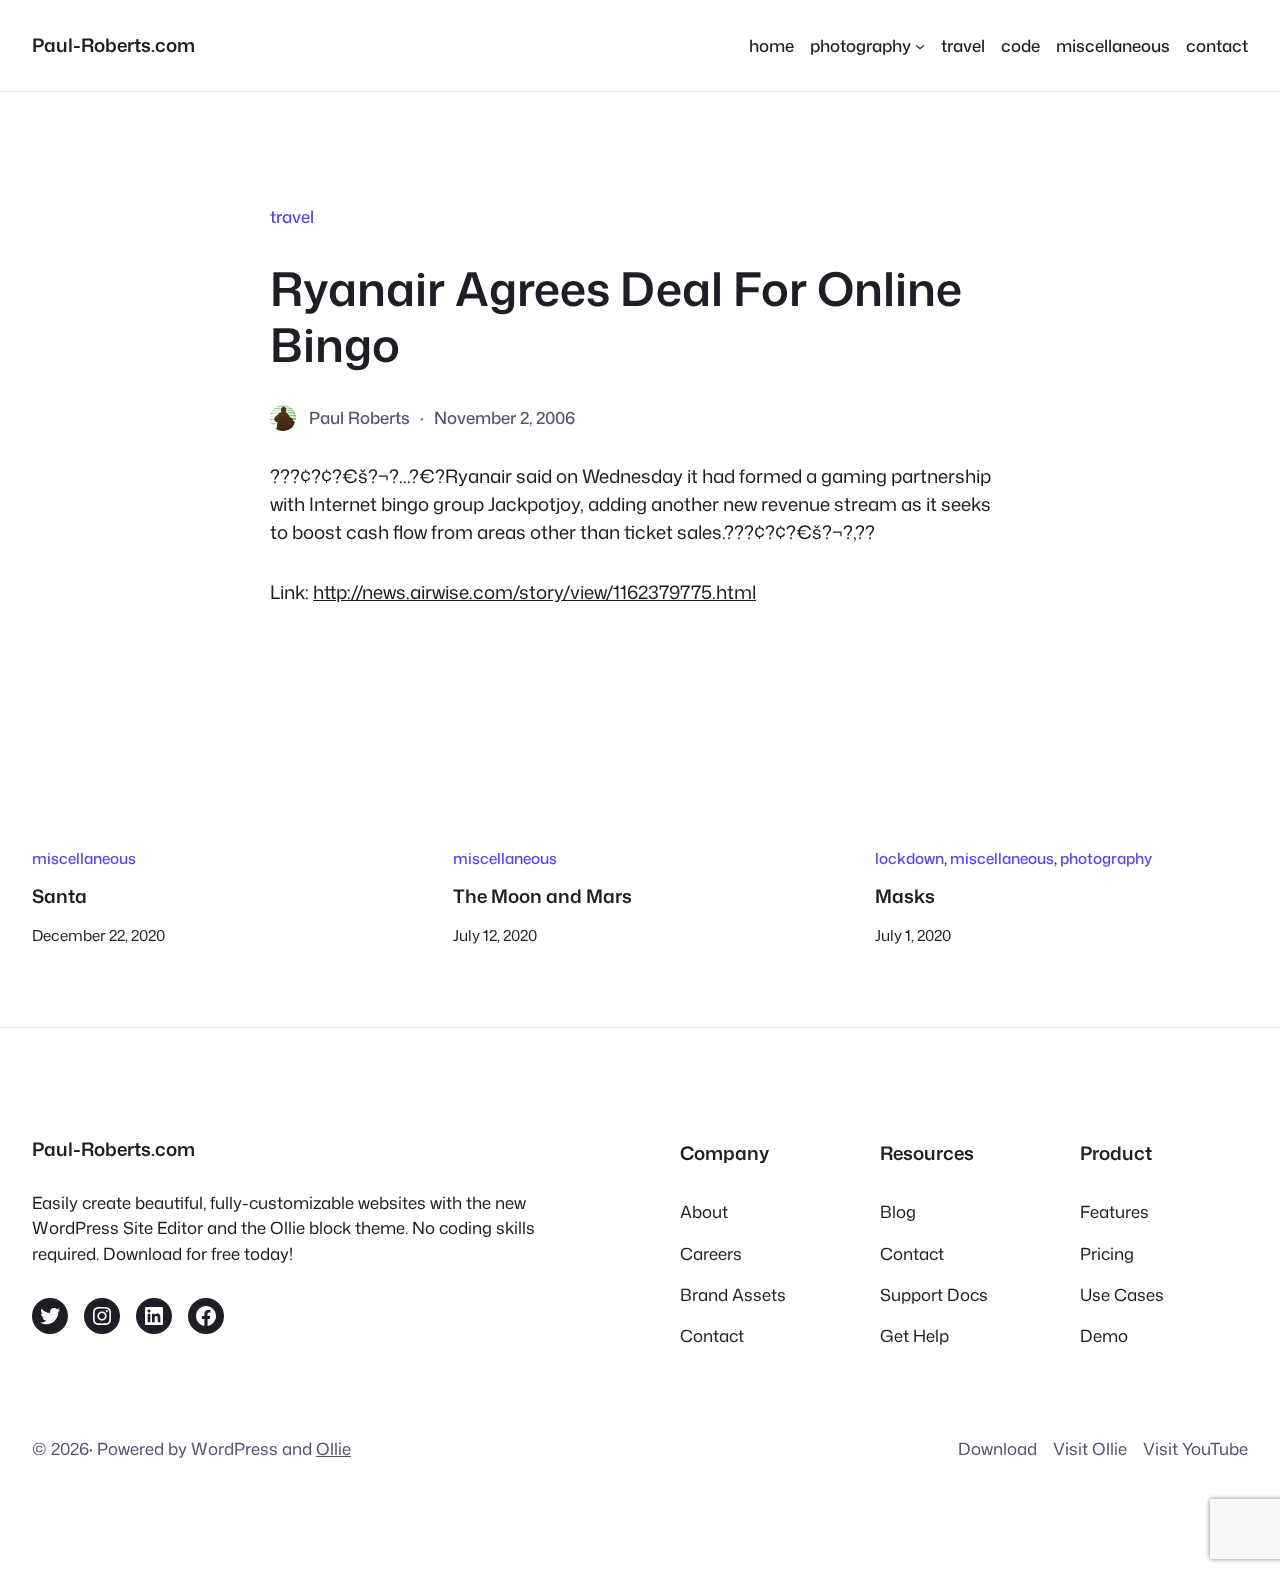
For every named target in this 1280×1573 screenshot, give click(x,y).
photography (1106, 858)
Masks (905, 896)
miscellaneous (84, 858)
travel (292, 216)
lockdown (909, 858)
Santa (59, 896)
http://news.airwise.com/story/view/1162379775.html (534, 592)
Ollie (333, 1448)
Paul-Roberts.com (113, 45)
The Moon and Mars (542, 896)
